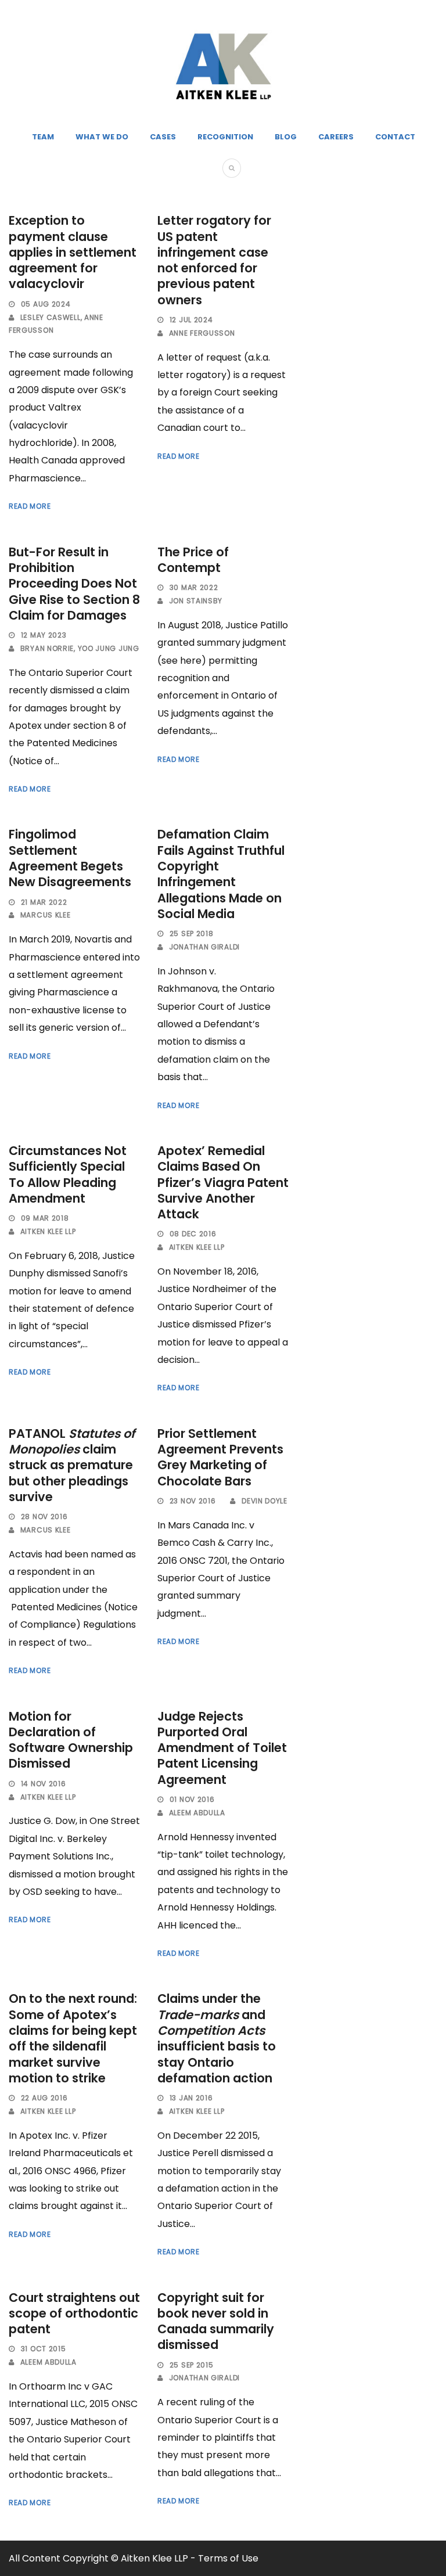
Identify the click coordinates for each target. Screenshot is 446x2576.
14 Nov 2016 (44, 1784)
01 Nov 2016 (192, 1799)
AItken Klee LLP (48, 1231)
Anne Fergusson (202, 333)
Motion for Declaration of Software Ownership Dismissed (71, 1740)
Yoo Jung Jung (109, 648)
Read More (30, 506)
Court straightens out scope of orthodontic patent (74, 2314)
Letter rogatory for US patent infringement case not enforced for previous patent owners (214, 260)
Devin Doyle (265, 1501)
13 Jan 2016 (191, 2098)
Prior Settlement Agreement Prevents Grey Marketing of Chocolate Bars (220, 1457)
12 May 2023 (44, 635)
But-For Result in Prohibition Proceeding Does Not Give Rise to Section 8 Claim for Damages (74, 584)
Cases (163, 137)
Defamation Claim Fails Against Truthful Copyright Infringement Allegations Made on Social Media (221, 874)
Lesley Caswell (51, 317)
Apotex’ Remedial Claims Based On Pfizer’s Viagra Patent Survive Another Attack (223, 1182)
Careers (336, 137)
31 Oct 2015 (44, 2349)
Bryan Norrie (47, 648)
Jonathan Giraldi (204, 947)
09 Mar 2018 (45, 1218)
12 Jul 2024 (191, 320)
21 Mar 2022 (44, 902)
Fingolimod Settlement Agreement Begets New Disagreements (70, 858)
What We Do (102, 137)
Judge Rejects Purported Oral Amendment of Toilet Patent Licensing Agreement (222, 1748)
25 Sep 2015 (192, 2365)
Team (43, 137)
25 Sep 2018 (192, 933)
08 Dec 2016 (193, 1234)
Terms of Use (228, 2558)
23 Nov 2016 (193, 1501)
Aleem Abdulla (197, 1813)
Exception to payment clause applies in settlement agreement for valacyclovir (73, 252)
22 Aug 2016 (44, 2098)
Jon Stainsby (196, 601)
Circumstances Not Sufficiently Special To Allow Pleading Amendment (68, 1174)
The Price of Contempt (193, 560)
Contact (395, 137)
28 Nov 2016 (44, 1517)
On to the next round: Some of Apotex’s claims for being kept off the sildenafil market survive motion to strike (73, 2038)
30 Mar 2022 (194, 587)
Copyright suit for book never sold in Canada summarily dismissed (216, 2321)
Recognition (225, 137)
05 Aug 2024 (46, 304)
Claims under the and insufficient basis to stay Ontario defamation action (217, 2038)
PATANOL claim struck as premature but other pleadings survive (72, 1465)
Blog (286, 137)
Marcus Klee (46, 915)
